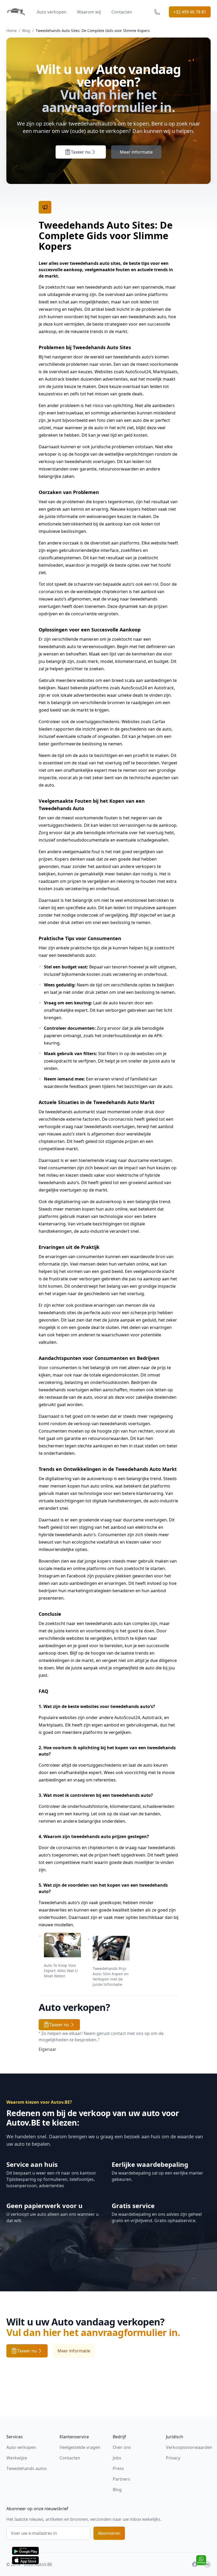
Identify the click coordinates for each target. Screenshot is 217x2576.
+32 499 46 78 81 (190, 12)
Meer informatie (136, 152)
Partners (121, 2479)
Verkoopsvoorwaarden (189, 2447)
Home (12, 31)
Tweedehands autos (27, 2468)
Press (118, 2468)
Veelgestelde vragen (80, 2447)
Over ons (122, 2447)
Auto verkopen (52, 12)
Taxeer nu (81, 152)
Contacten (122, 12)
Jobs (117, 2458)
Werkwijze (17, 2458)
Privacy (173, 2458)
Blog (26, 31)
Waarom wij (89, 12)
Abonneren (109, 2533)
